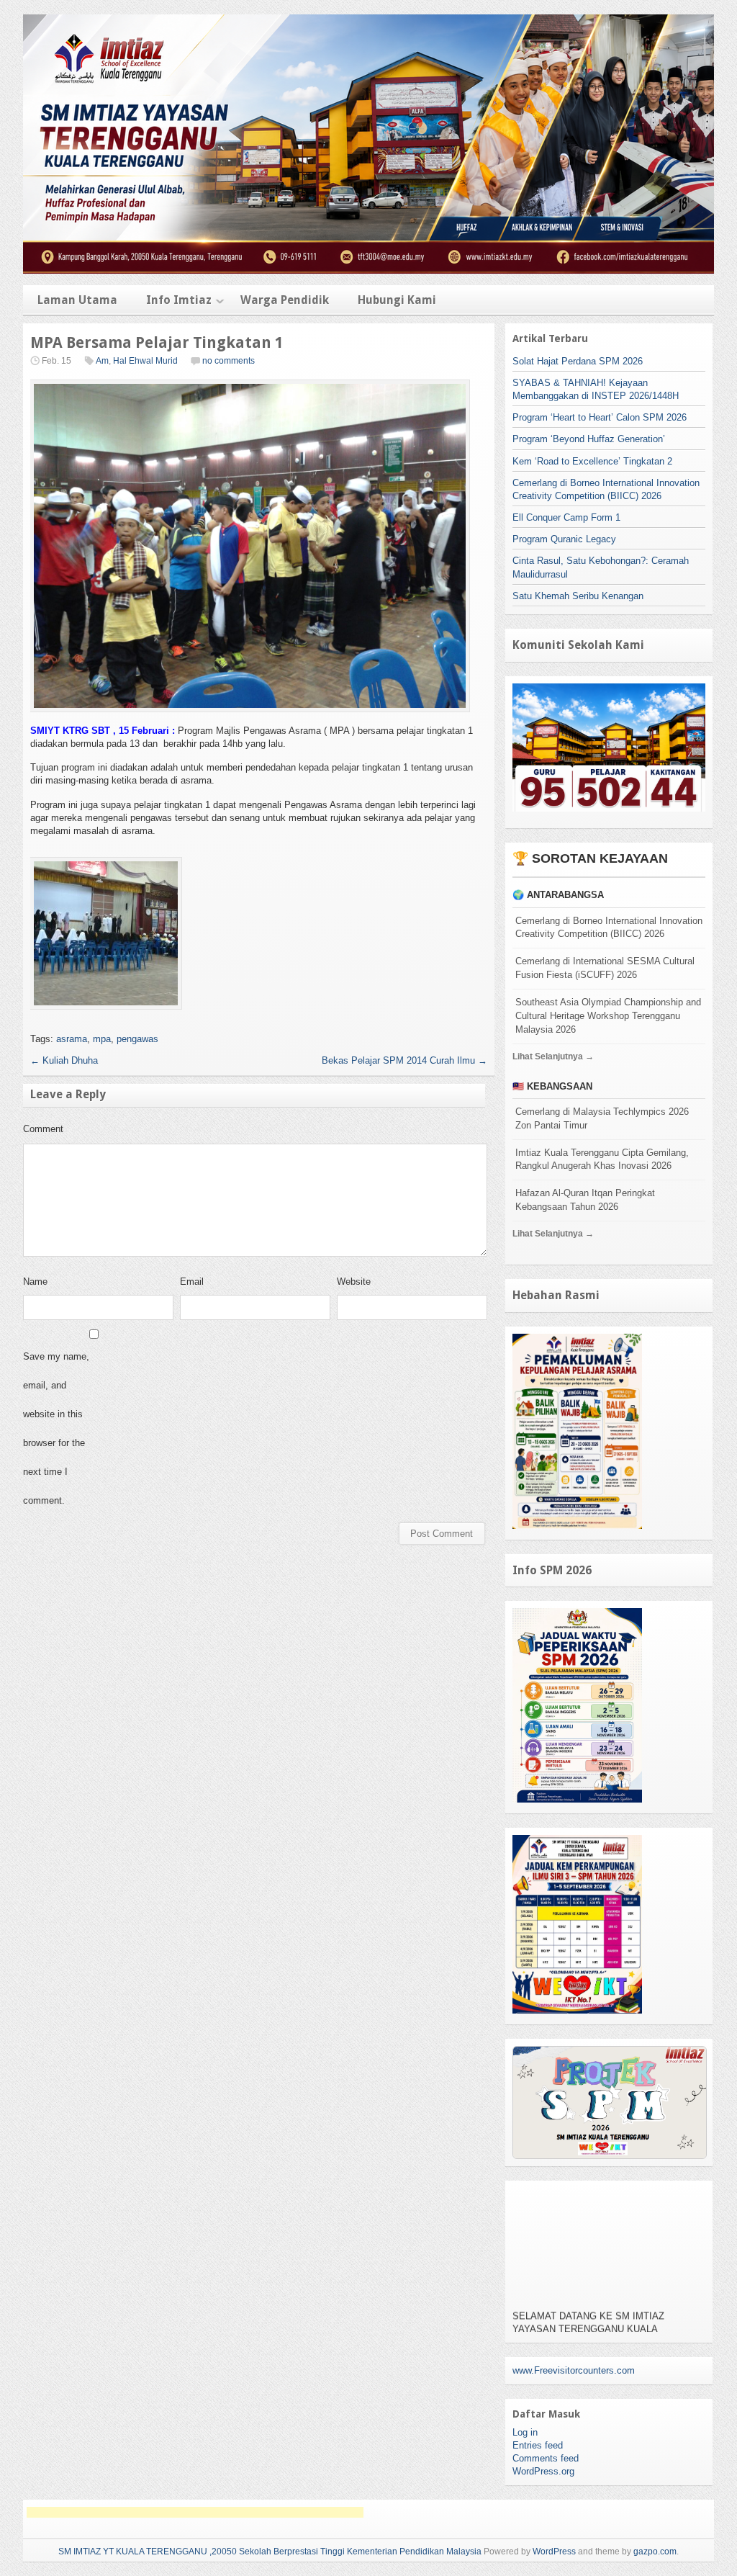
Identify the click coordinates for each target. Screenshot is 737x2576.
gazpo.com (655, 2552)
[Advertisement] (195, 2512)
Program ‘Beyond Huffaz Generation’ (589, 439)
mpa (102, 1039)
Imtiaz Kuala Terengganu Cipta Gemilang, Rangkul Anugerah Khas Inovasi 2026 (602, 1159)
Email (192, 1282)
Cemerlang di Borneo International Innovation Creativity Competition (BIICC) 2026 (609, 928)
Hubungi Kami (397, 300)
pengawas (137, 1039)
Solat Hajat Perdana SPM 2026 (578, 361)
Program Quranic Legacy (564, 539)
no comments (229, 361)
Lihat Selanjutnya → (553, 1056)
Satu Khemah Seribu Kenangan (578, 596)
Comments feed (546, 2458)
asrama (72, 1039)
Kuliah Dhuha (64, 1060)
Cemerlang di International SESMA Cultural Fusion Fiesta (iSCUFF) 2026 (605, 968)
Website (354, 1282)
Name (35, 1282)
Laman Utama (77, 300)
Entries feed (538, 2445)
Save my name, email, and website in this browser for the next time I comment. (56, 1428)
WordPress (554, 2552)
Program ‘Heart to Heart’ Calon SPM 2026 (600, 417)
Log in (525, 2432)
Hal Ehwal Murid (145, 361)
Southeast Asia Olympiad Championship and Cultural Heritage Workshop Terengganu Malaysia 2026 (608, 1016)
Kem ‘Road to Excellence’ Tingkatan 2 (592, 461)
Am (102, 361)
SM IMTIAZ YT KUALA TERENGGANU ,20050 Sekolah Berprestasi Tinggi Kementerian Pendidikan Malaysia (270, 2552)
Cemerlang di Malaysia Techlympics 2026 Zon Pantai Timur (602, 1118)
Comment (43, 1129)
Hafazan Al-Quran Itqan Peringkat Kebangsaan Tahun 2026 (585, 1200)
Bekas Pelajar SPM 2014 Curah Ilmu (404, 1060)
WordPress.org (543, 2471)
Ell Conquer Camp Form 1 (566, 517)
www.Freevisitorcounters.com (574, 2370)
